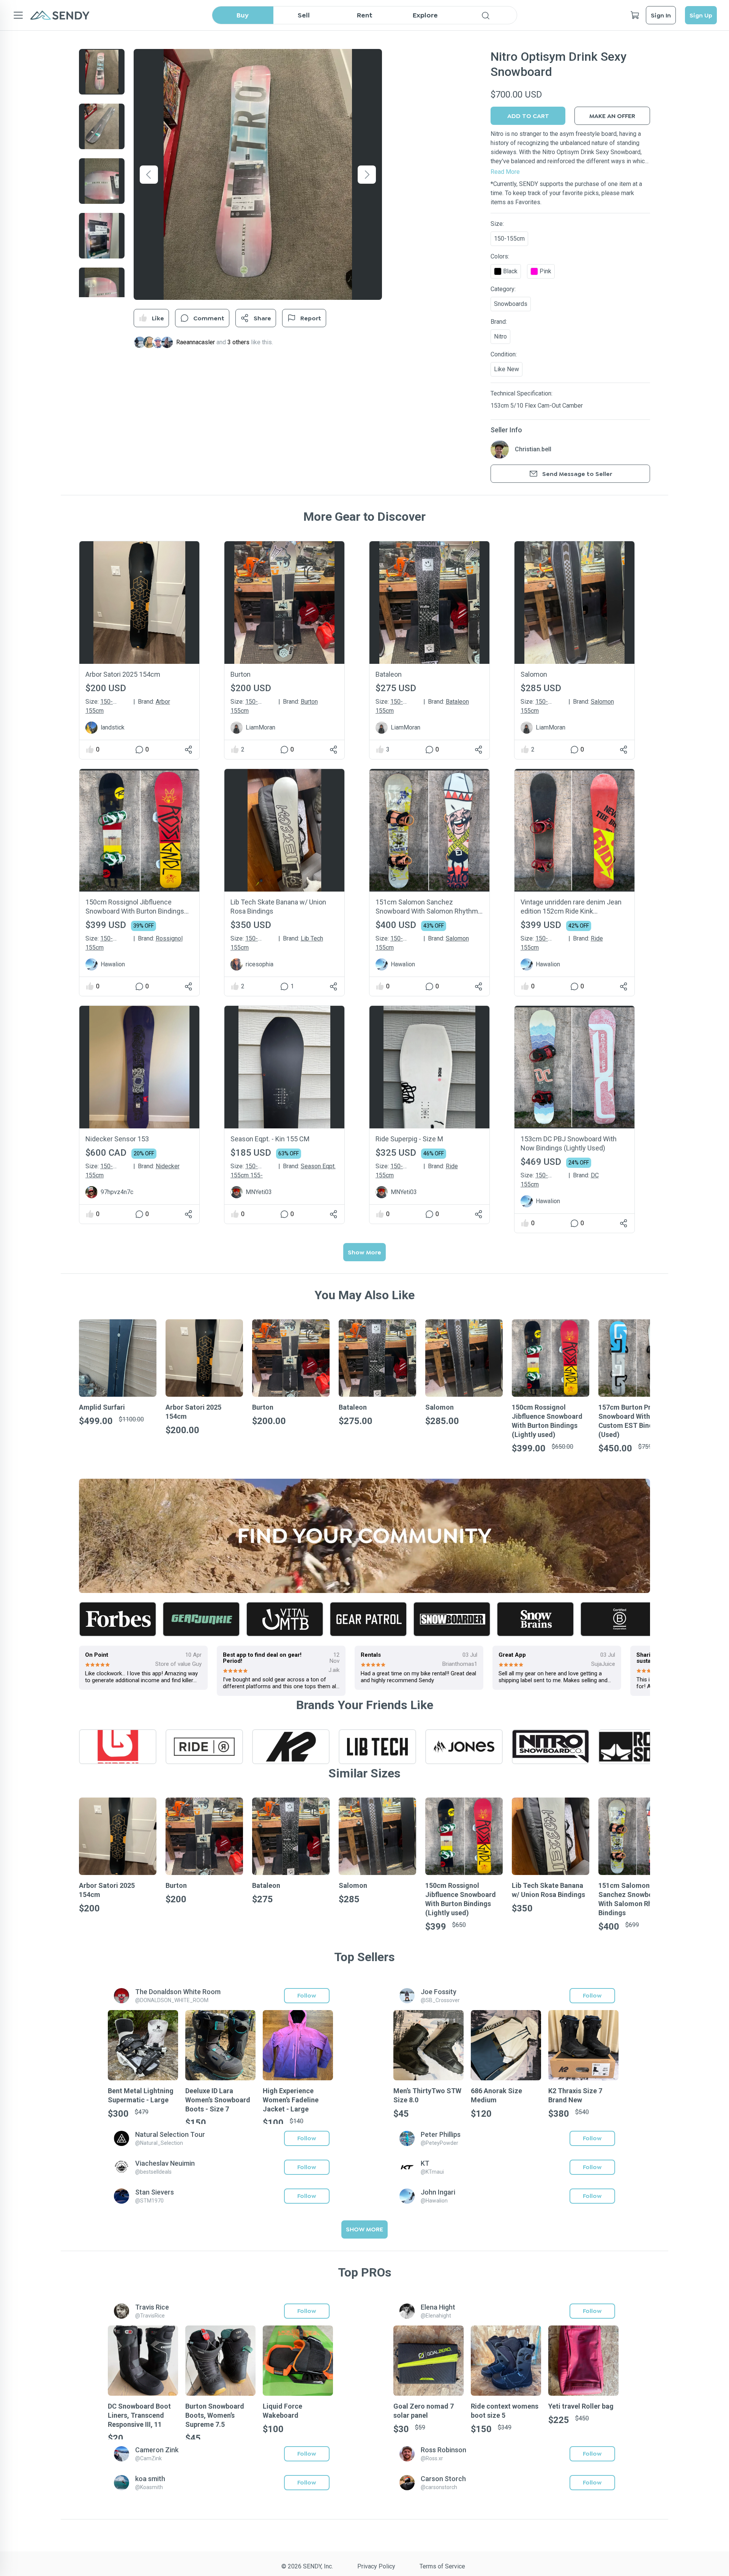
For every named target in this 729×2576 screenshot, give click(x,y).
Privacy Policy (376, 2566)
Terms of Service (442, 2566)
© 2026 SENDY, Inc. (307, 2566)
